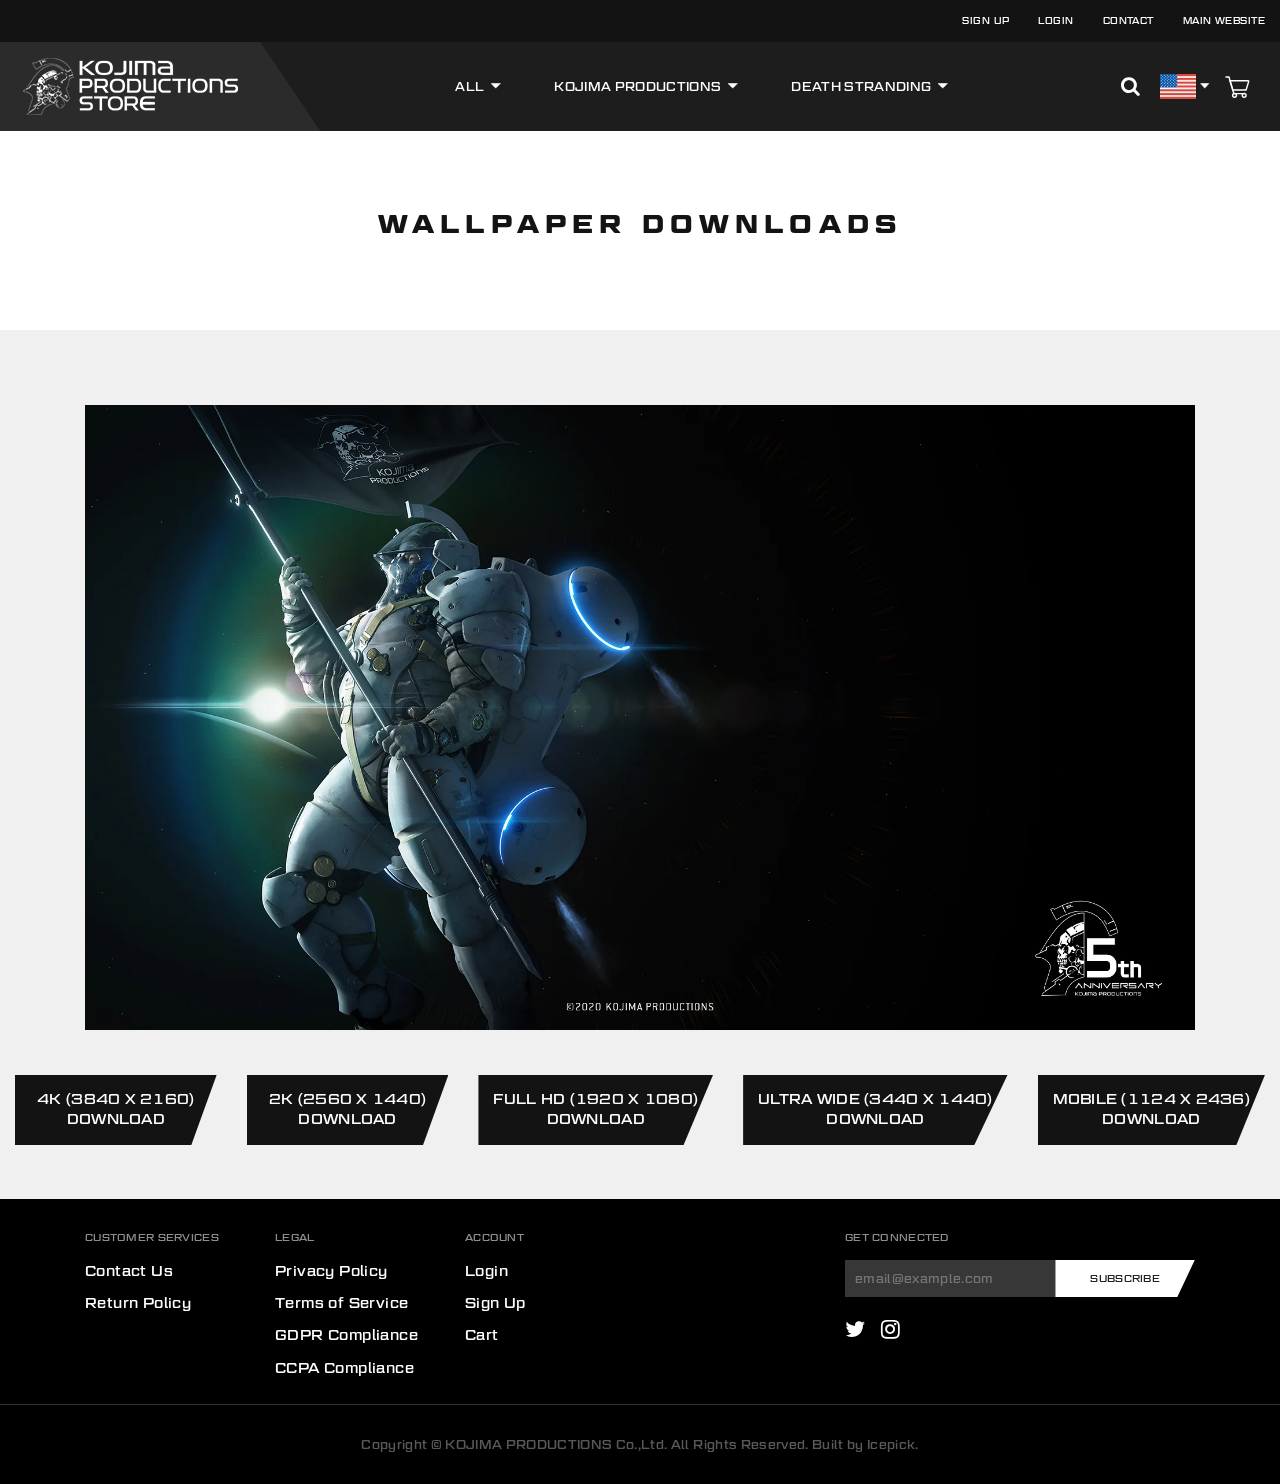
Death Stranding (861, 86)
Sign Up (985, 20)
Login (1055, 20)
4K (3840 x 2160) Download (115, 1108)
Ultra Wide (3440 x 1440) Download (875, 1108)
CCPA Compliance (344, 1367)
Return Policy (138, 1302)
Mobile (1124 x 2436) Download (1151, 1108)
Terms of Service (341, 1302)
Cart (482, 1335)
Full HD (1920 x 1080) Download (595, 1108)
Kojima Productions (637, 86)
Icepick (891, 1444)
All (469, 86)
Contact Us (129, 1270)
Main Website (1224, 20)
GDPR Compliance (346, 1335)
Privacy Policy (331, 1270)
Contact (1128, 20)
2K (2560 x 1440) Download (347, 1108)
